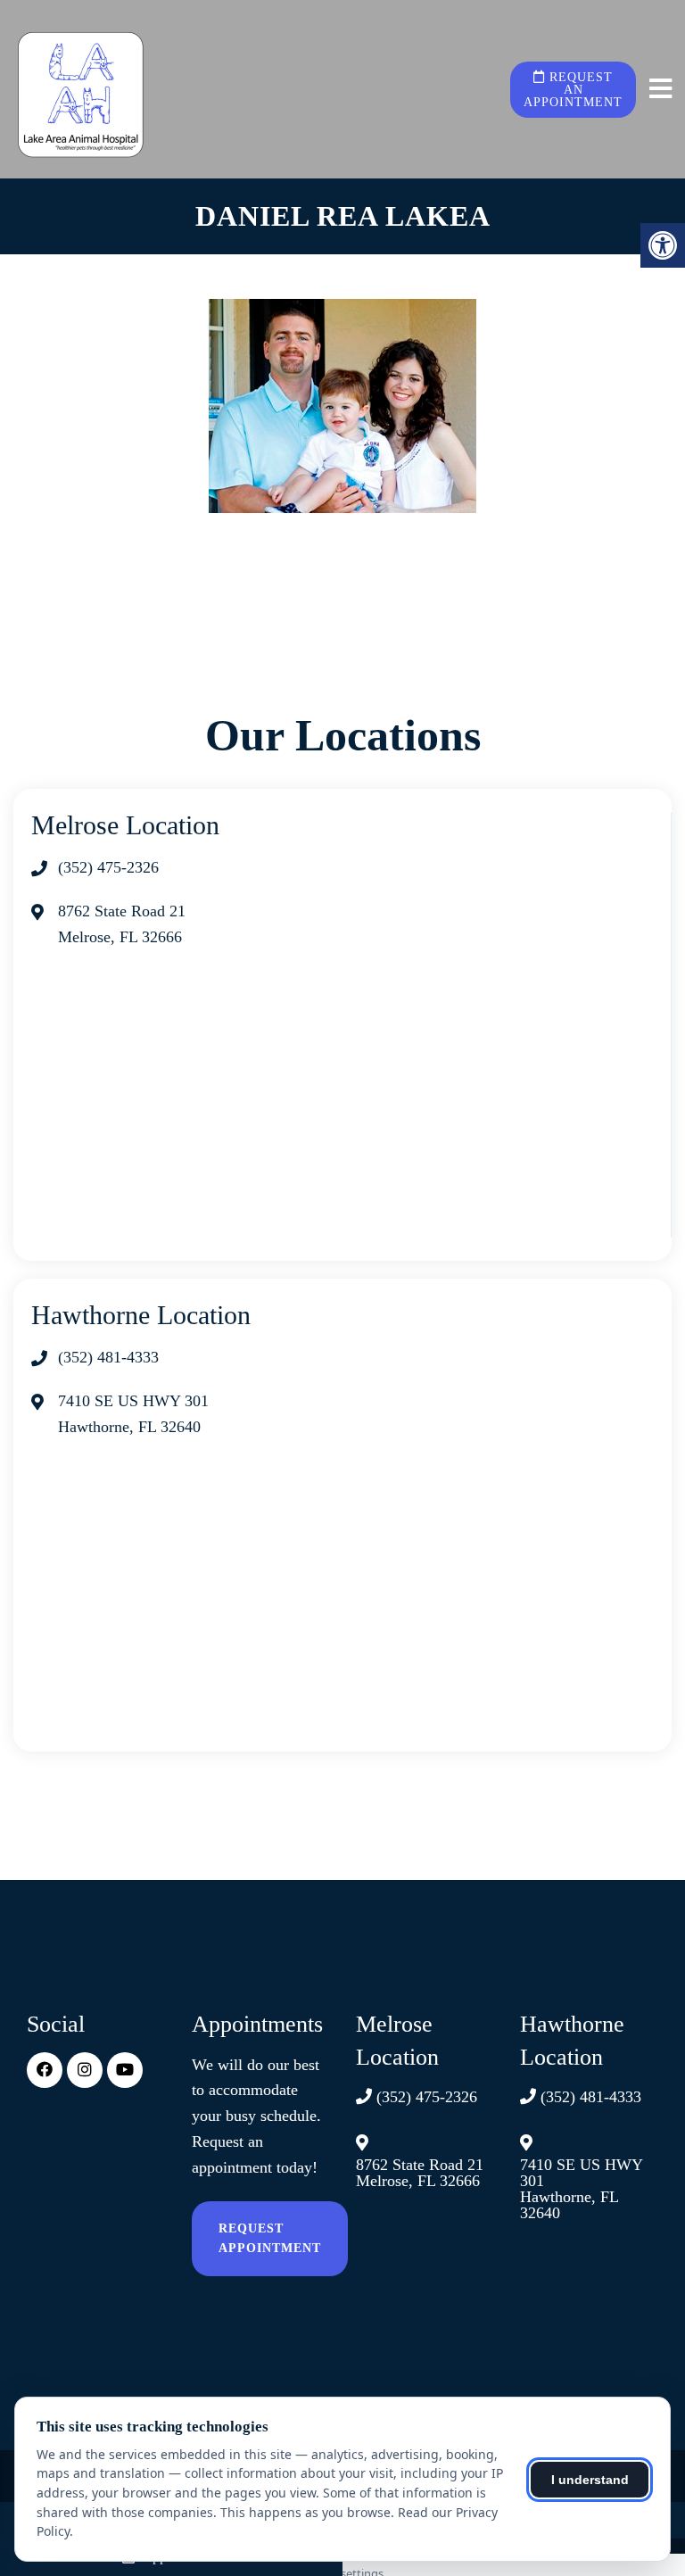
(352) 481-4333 (108, 1357)
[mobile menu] (660, 89)
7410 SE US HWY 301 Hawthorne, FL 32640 (581, 2189)
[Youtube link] (125, 2070)
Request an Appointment (573, 90)
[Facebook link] (45, 2070)
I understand (590, 2480)
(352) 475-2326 (108, 867)
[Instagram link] (85, 2070)
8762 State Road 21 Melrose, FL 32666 (420, 2173)
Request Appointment (270, 2238)
